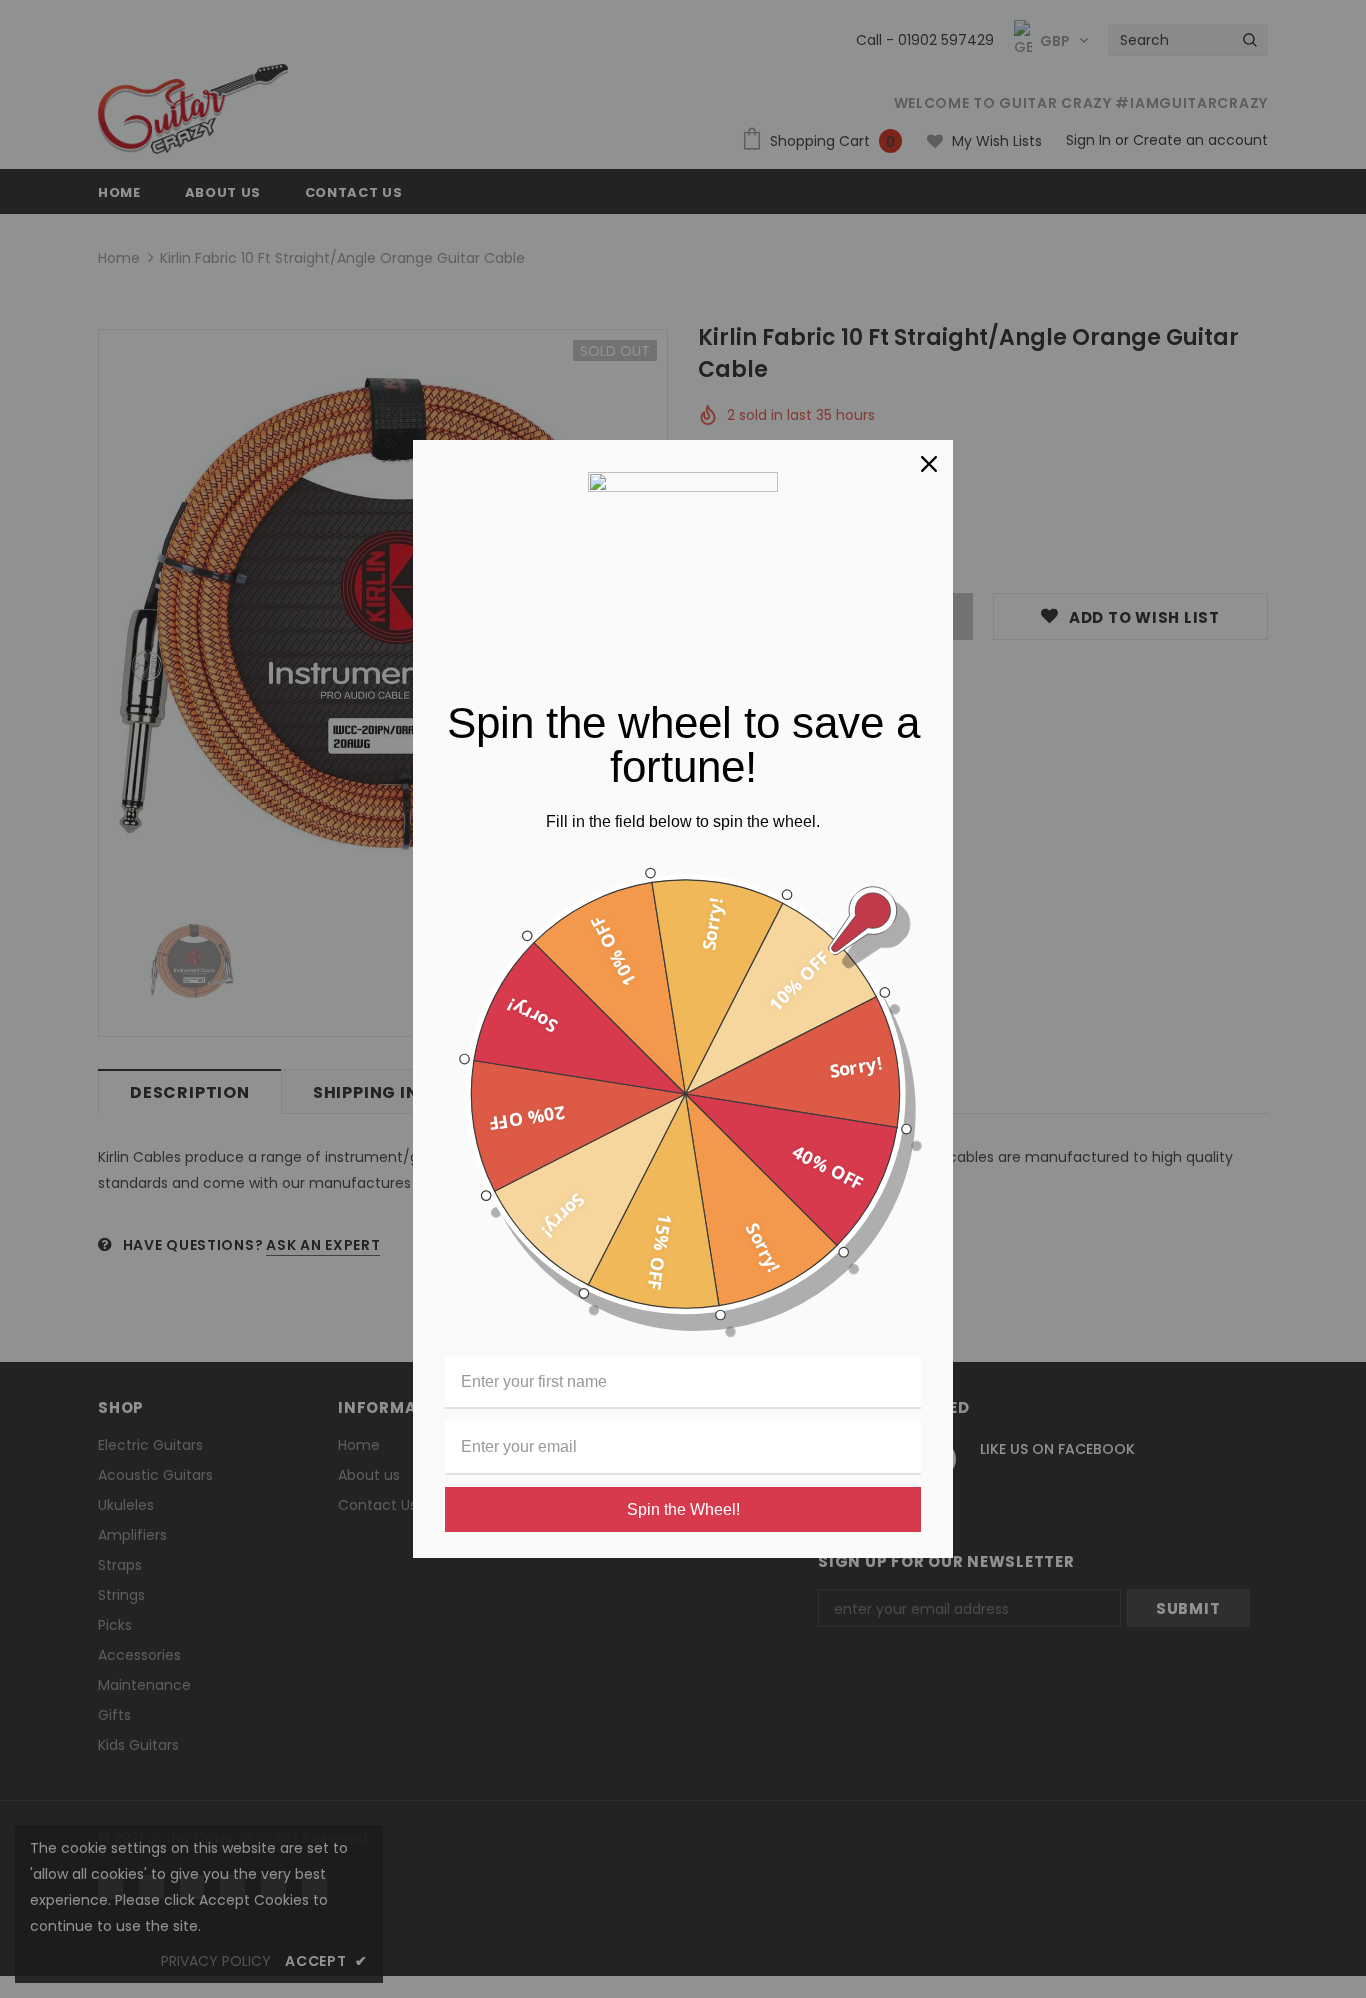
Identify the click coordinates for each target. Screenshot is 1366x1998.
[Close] (929, 464)
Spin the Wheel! (683, 1509)
